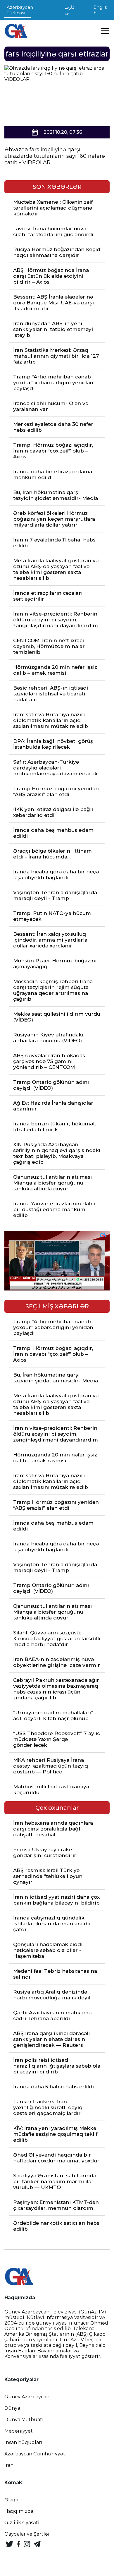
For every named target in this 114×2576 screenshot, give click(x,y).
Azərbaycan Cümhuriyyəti (36, 2454)
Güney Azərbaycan (27, 2397)
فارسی (70, 10)
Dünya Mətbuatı (24, 2420)
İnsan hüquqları (23, 2442)
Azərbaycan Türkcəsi (20, 10)
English (100, 10)
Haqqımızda (19, 2511)
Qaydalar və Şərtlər (27, 2534)
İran (9, 2465)
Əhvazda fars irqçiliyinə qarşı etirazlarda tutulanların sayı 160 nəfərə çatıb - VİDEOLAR (55, 156)
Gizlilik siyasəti (22, 2523)
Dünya (12, 2408)
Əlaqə (11, 2500)
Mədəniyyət (19, 2431)
